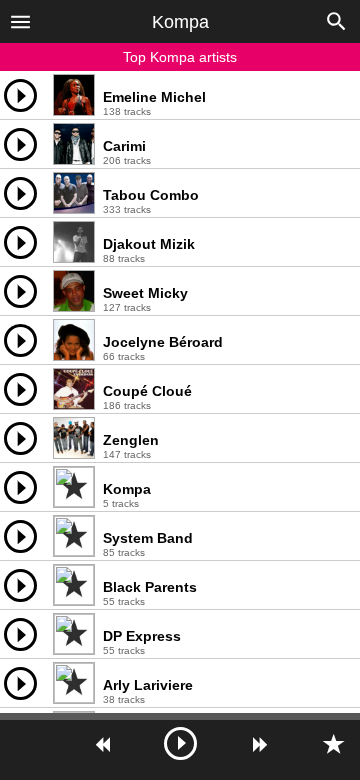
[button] (20, 21)
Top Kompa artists (180, 57)
